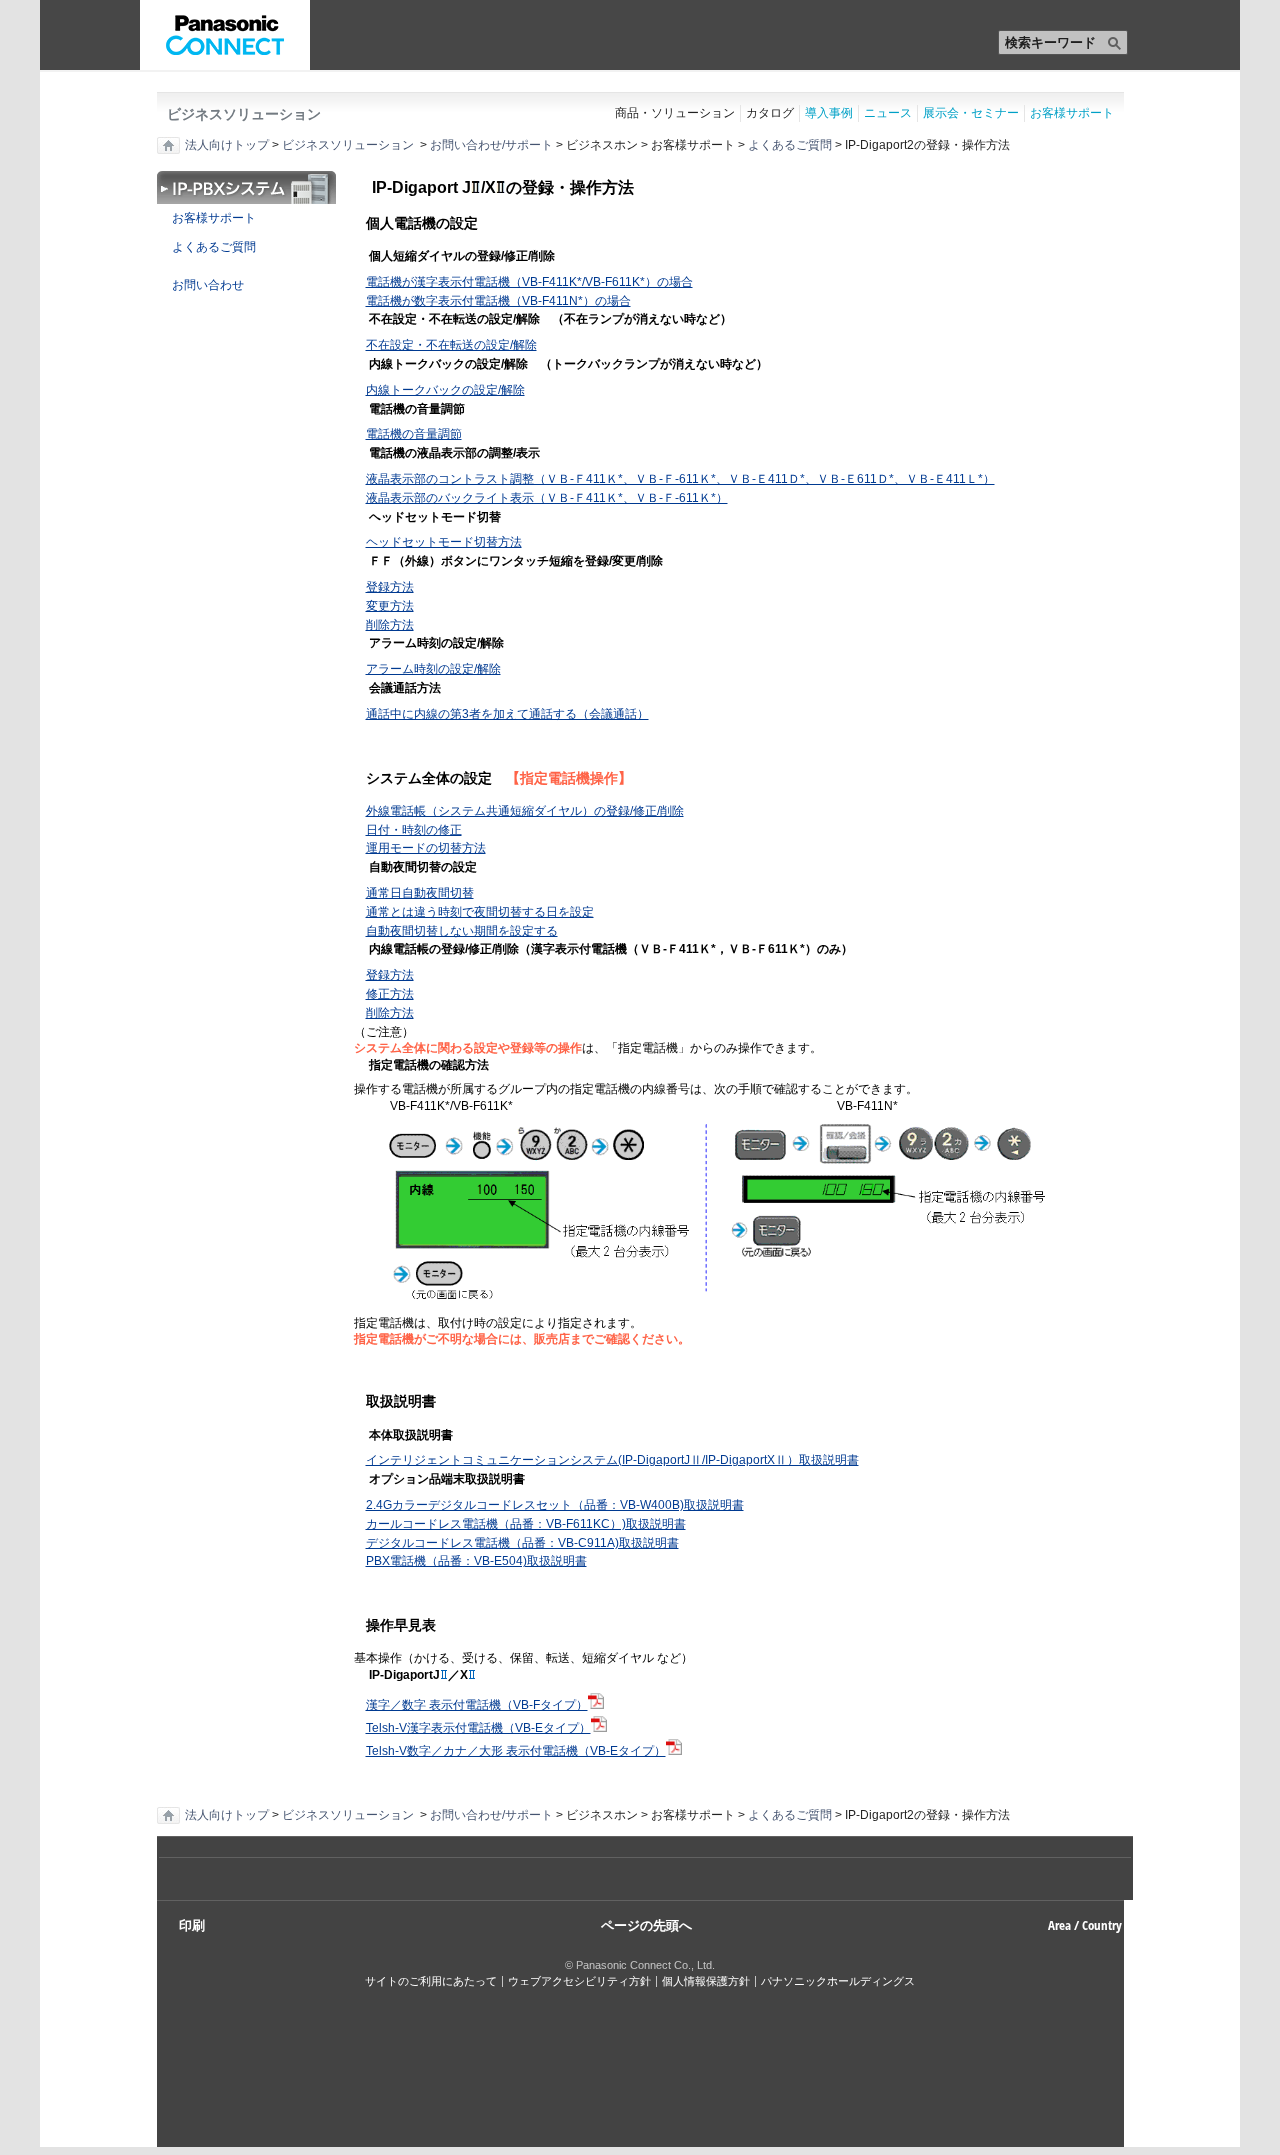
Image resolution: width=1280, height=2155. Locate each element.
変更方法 (390, 606)
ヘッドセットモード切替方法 (444, 542)
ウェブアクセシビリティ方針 (579, 1981)
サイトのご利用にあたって (431, 1981)
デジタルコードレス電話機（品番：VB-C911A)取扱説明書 (522, 1543)
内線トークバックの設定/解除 (445, 390)
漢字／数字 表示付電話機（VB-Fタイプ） (477, 1705)
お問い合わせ (200, 285)
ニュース (888, 113)
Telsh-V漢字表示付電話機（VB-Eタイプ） (478, 1728)
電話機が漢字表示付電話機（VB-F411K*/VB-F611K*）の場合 (529, 282)
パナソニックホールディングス (838, 1981)
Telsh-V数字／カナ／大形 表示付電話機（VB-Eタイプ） (516, 1751)
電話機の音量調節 (414, 434)
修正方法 (390, 994)
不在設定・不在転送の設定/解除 (451, 345)
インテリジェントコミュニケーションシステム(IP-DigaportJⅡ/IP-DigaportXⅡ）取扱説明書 (612, 1460)
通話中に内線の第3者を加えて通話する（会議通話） (507, 714)
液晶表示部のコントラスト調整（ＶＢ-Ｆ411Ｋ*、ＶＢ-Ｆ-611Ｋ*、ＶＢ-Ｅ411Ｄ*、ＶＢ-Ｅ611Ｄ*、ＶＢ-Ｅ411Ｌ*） (680, 479)
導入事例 (829, 113)
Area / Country (1085, 1925)
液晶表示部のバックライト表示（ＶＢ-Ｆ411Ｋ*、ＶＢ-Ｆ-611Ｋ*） (547, 498)
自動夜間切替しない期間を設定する (462, 931)
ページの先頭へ (646, 1924)
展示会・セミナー (971, 113)
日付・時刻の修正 (414, 830)
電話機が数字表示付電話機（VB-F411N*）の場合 (498, 301)
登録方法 (390, 587)
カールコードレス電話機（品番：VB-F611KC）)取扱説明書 (526, 1524)
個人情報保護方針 (706, 1981)
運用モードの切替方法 (426, 848)
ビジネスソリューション (244, 114)
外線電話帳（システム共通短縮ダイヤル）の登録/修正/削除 (525, 811)
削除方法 (390, 625)
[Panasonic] (225, 35)
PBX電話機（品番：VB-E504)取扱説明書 (476, 1561)
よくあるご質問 (790, 145)
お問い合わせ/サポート (491, 145)
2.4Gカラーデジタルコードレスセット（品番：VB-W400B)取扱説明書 (555, 1505)
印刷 (192, 1925)
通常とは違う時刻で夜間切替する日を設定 (480, 912)
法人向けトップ (227, 145)
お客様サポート (1072, 113)
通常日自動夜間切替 (420, 893)
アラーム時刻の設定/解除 (433, 669)
